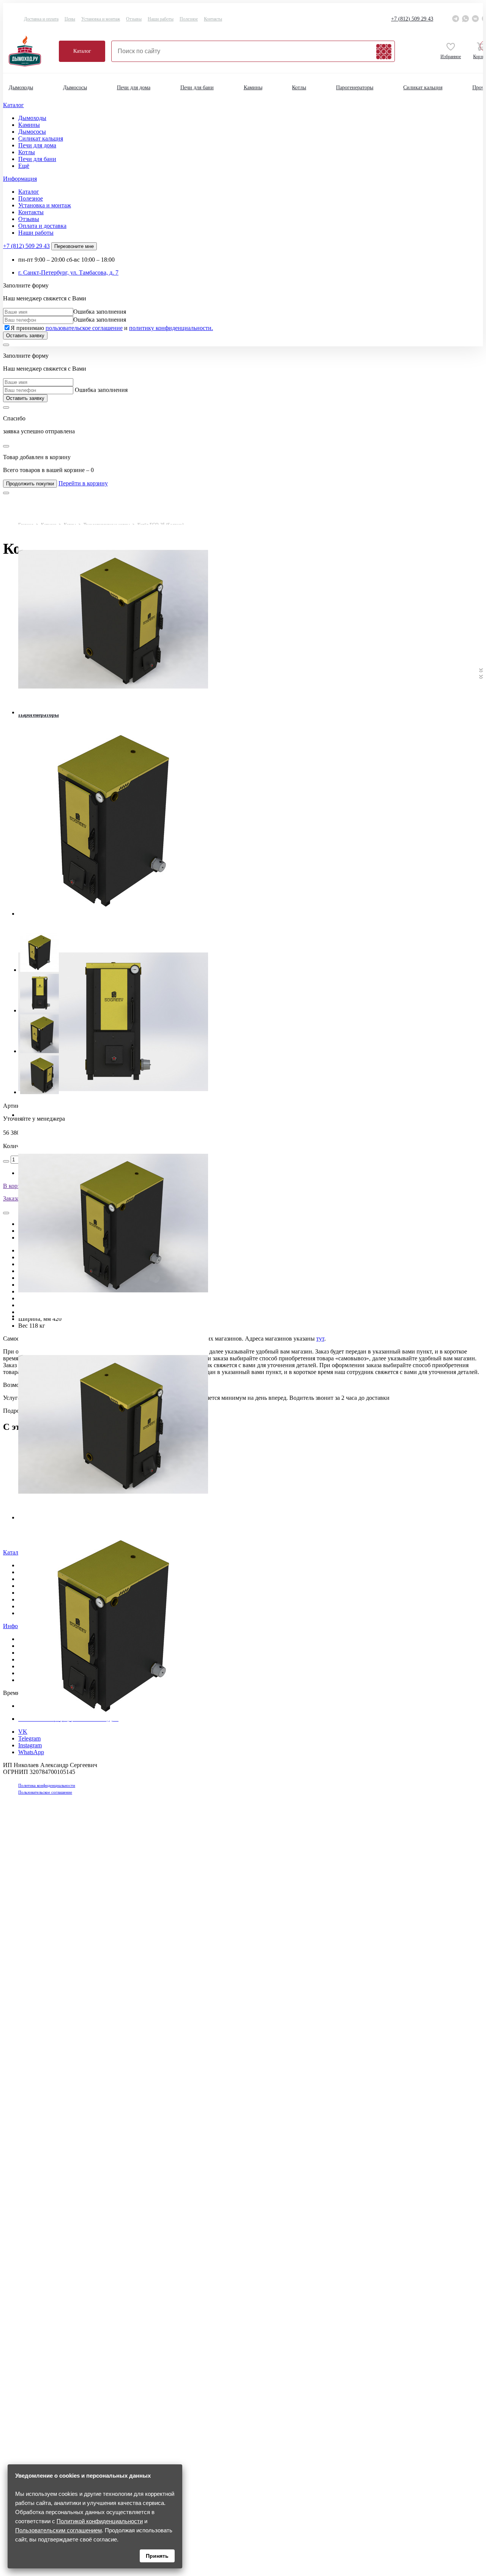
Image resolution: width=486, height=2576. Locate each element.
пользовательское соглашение (84, 328)
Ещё (24, 166)
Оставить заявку (25, 336)
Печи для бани (197, 88)
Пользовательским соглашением (58, 2530)
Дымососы (75, 88)
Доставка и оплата (41, 19)
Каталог (82, 51)
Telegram (29, 1738)
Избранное (451, 57)
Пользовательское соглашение (45, 1792)
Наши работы (161, 19)
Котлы (299, 88)
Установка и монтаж (101, 19)
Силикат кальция (423, 88)
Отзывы (134, 19)
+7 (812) (412, 19)
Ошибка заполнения (100, 312)
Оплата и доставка (42, 226)
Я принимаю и (112, 328)
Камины (253, 88)
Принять (157, 2556)
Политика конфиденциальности (47, 1785)
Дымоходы (21, 88)
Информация (20, 179)
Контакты (213, 19)
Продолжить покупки (30, 484)
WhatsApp (31, 1752)
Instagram (30, 1745)
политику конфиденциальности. (171, 328)
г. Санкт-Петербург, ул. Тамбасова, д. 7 (68, 272)
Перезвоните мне (74, 246)
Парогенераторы (355, 88)
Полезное (189, 19)
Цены (70, 19)
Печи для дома (134, 88)
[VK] (475, 19)
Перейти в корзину (83, 483)
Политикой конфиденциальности (100, 2521)
